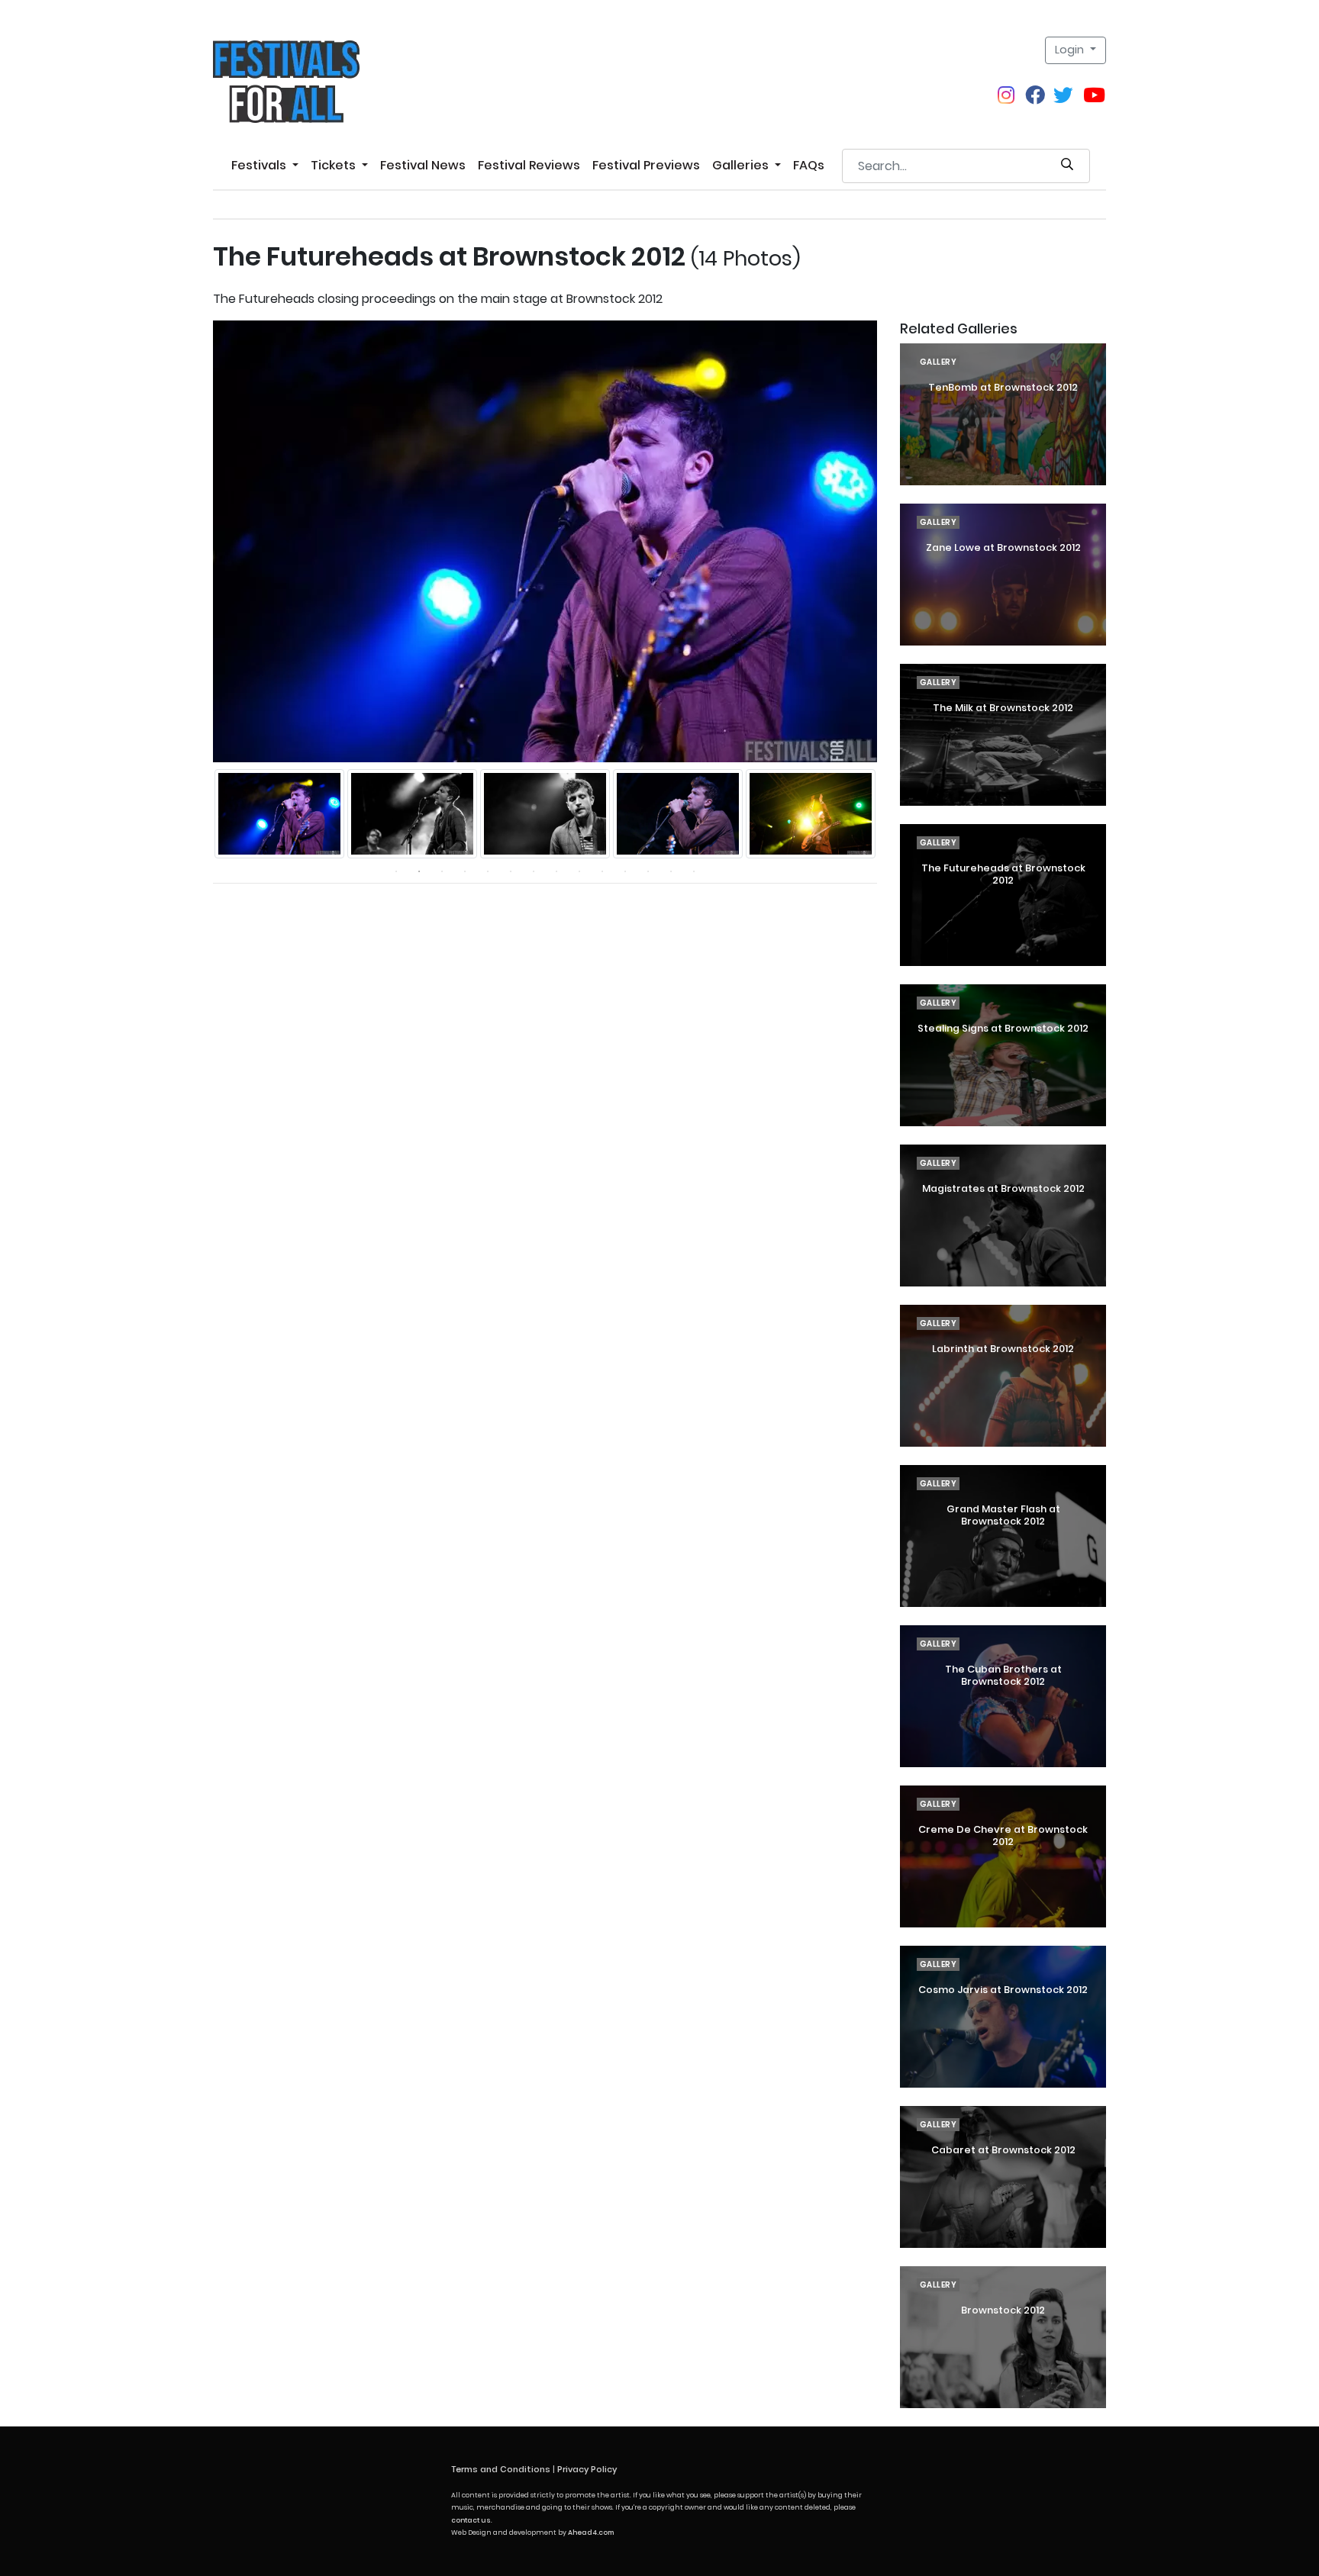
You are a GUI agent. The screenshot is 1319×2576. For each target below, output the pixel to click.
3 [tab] (442, 871)
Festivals (260, 165)
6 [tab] (511, 871)
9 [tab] (579, 871)
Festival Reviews (529, 165)
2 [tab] (419, 871)
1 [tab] (396, 871)
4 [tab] (465, 871)
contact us (471, 2520)
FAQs (809, 165)
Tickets (335, 165)
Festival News (423, 165)
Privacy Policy (587, 2469)
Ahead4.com (591, 2533)
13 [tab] (671, 871)
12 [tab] (648, 871)
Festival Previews (646, 165)
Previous (202, 814)
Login (1071, 50)
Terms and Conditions (501, 2469)
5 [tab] (488, 871)
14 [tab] (694, 871)
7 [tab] (534, 871)
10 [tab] (602, 871)
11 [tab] (625, 871)
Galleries (742, 165)
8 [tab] (556, 871)
